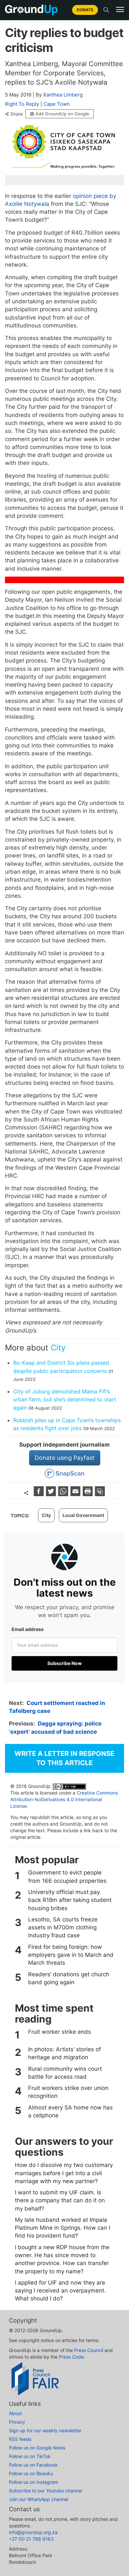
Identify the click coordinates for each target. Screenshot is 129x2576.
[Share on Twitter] (52, 1494)
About (15, 2413)
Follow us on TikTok (30, 2456)
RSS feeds (20, 2439)
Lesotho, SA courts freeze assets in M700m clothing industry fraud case (63, 1928)
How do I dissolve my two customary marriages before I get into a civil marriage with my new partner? (64, 2173)
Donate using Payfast (65, 1458)
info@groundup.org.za (33, 2532)
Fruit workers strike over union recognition (68, 2092)
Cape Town (57, 104)
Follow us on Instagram (34, 2482)
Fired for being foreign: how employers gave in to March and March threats (71, 1955)
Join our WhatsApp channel (39, 2499)
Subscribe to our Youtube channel (45, 2491)
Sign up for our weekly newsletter (45, 2430)
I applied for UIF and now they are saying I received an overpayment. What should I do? (60, 2291)
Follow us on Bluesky (31, 2473)
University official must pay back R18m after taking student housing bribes (70, 1900)
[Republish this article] (100, 1494)
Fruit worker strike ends (60, 2032)
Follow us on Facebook (33, 2465)
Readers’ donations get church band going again (69, 1978)
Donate (85, 10)
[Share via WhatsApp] (64, 1494)
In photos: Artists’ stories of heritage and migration (64, 2053)
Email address (28, 1629)
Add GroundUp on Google (62, 114)
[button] (120, 10)
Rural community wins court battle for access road (65, 2073)
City (58, 1348)
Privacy (17, 2422)
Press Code (71, 2357)
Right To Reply (22, 104)
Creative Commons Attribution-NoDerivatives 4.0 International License (64, 1799)
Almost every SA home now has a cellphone (70, 2111)
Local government (83, 1515)
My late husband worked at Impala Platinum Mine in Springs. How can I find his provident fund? (63, 2228)
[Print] (88, 1494)
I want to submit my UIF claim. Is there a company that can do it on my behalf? (60, 2200)
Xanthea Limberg (63, 95)
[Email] (76, 1494)
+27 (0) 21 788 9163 (31, 2539)
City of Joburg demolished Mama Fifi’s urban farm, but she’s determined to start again (65, 1400)
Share (17, 114)
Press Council (89, 2350)
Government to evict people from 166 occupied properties (67, 1876)
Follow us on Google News (37, 2448)
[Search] (106, 10)
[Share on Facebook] (40, 1494)
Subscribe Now (64, 1663)
